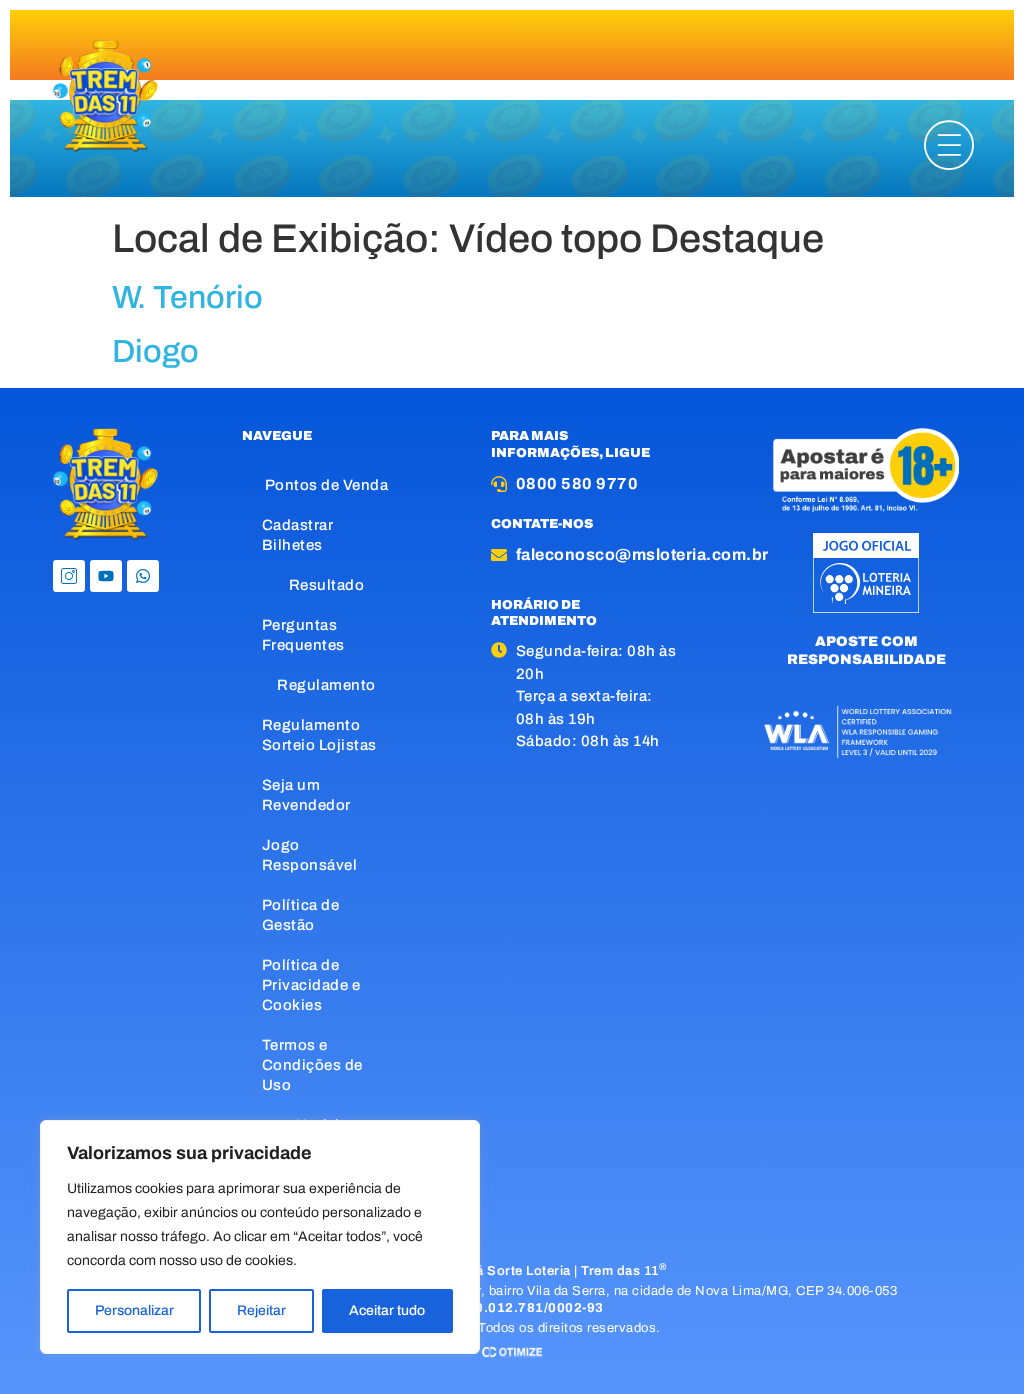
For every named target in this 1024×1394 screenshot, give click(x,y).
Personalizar (134, 1310)
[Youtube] (106, 576)
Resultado (327, 585)
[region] (260, 1237)
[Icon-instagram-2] (69, 576)
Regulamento (326, 685)
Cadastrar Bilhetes (298, 535)
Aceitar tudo (387, 1310)
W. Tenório (187, 297)
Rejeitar (261, 1310)
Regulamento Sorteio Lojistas (319, 735)
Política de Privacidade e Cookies (311, 985)
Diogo (155, 351)
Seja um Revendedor (306, 795)
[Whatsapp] (143, 576)
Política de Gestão (301, 915)
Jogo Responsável (310, 855)
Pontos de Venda (327, 485)
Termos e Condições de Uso (312, 1065)
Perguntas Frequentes (303, 635)
